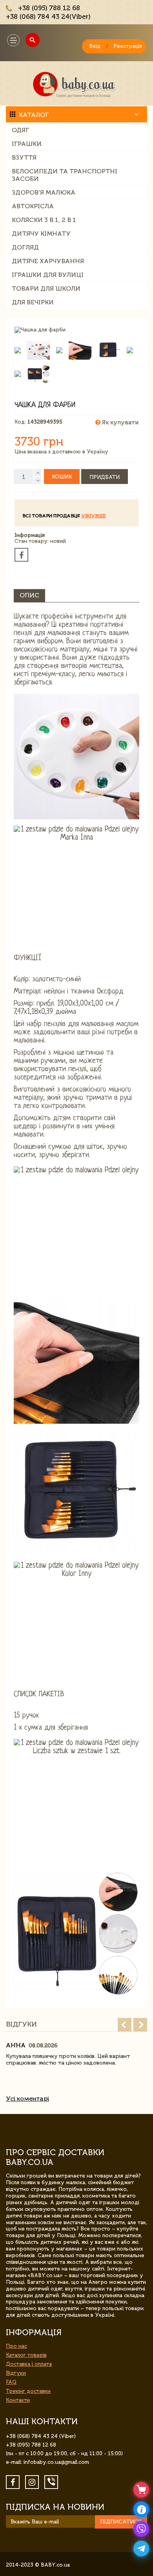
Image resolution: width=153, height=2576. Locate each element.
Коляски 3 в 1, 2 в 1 (44, 220)
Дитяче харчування (48, 261)
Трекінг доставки (28, 2391)
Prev (125, 2025)
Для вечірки (33, 302)
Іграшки (27, 144)
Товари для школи (46, 288)
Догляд (25, 247)
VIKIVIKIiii (93, 516)
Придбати (105, 477)
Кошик (62, 477)
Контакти (18, 2400)
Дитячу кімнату (41, 234)
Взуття (24, 157)
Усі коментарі (27, 2098)
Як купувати (119, 422)
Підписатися (121, 2522)
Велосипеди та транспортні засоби (65, 175)
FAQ (11, 2382)
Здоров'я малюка (44, 192)
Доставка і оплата (29, 2364)
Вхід (95, 46)
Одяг (20, 130)
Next (140, 2025)
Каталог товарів (26, 2355)
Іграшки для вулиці (48, 275)
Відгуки (16, 2373)
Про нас (16, 2346)
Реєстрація (128, 46)
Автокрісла (33, 206)
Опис (29, 595)
